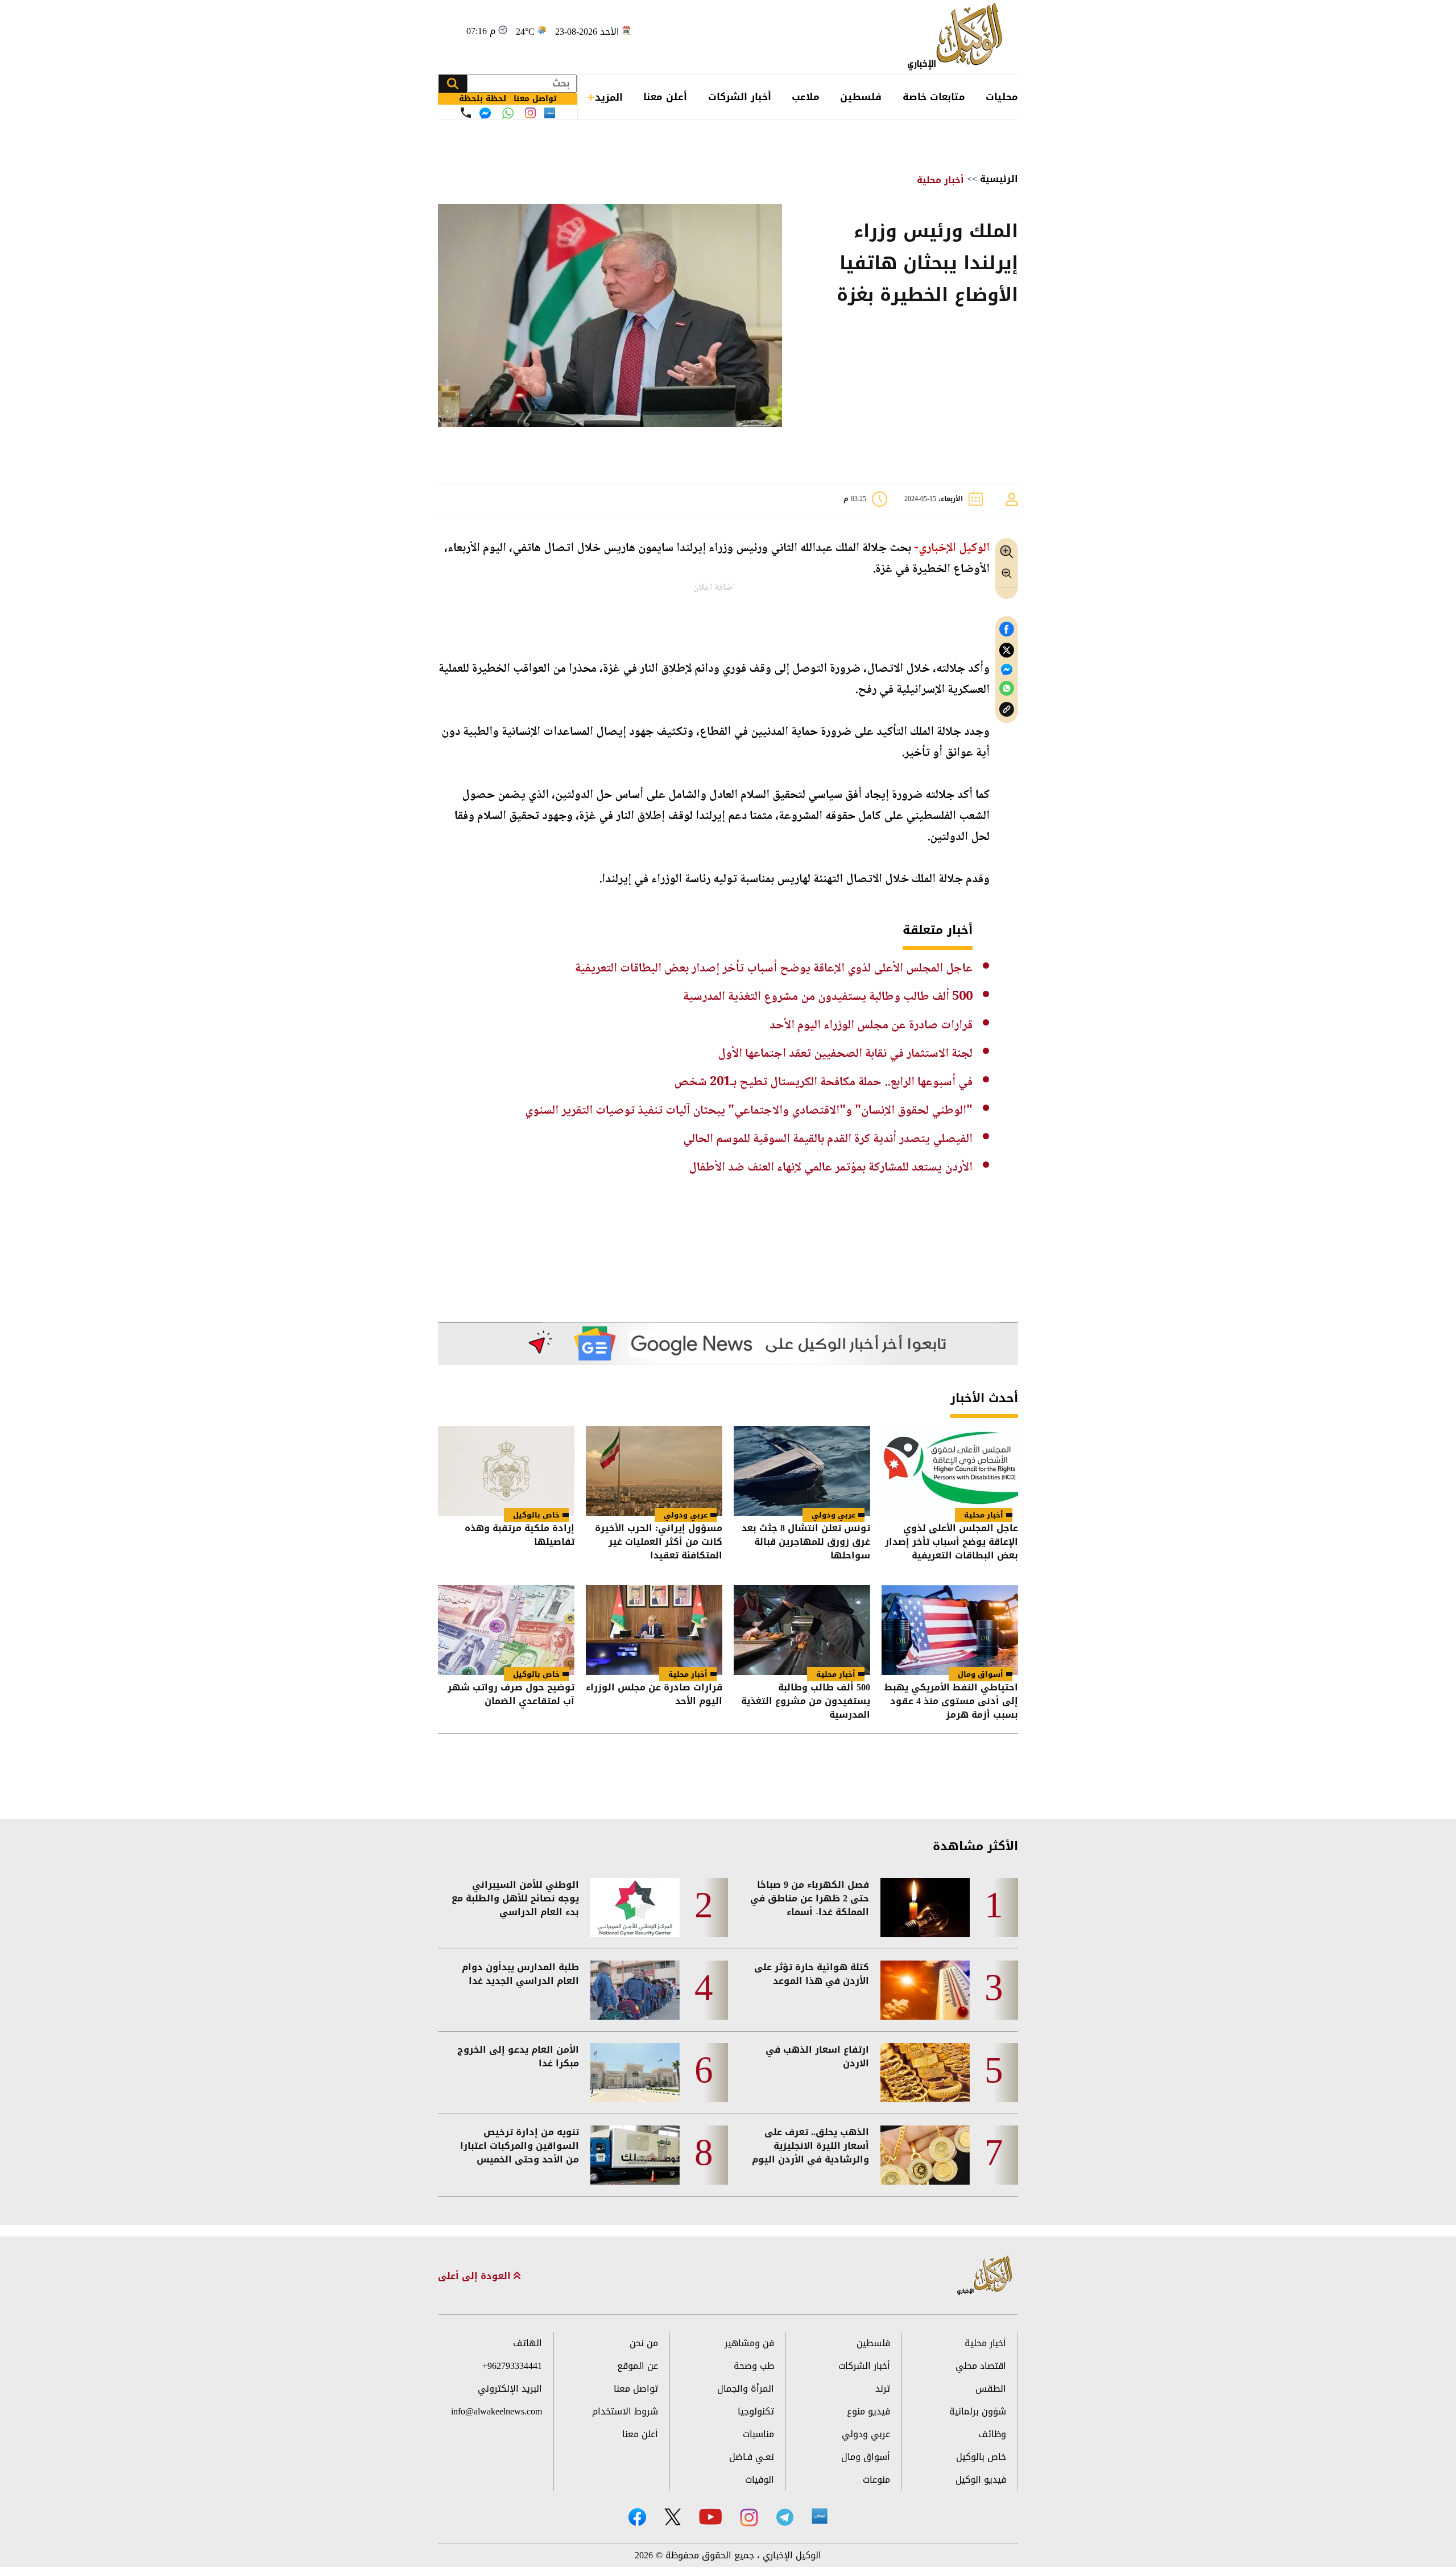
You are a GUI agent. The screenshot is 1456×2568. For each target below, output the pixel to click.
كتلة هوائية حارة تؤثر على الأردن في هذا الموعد (812, 1974)
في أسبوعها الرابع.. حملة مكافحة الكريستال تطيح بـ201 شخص (823, 1082)
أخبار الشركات (740, 97)
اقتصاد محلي (981, 2366)
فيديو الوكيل (981, 2480)
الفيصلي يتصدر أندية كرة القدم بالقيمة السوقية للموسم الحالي (828, 1139)
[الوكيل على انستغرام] (749, 2517)
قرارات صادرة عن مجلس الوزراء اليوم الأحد (871, 1025)
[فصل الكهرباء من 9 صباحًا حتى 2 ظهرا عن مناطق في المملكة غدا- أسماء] (925, 1908)
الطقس (991, 2389)
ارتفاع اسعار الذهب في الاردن (817, 2057)
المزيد (609, 97)
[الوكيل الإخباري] (958, 37)
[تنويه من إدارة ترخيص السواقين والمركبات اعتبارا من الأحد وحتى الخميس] (635, 2155)
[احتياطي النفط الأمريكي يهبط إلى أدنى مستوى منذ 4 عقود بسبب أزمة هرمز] (950, 1630)
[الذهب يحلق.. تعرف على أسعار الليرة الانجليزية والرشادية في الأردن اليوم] (925, 2155)
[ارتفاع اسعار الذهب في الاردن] (925, 2073)
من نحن (644, 2343)
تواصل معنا (636, 2389)
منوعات (876, 2480)
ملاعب (806, 97)
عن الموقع (638, 2366)
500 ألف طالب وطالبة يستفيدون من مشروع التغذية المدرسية (828, 997)
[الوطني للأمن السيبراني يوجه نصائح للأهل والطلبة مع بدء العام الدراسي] (635, 1908)
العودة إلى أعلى (476, 2276)
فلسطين (861, 97)
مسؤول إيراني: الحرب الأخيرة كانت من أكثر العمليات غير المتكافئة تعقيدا (659, 1542)
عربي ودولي (834, 1515)
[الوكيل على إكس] (673, 2517)
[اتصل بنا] (466, 113)
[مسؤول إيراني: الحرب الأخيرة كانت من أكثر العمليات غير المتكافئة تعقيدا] (654, 1471)
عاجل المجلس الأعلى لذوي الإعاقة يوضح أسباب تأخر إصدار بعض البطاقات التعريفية (774, 969)
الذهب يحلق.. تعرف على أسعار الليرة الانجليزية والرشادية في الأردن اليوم (810, 2146)
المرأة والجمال (746, 2389)
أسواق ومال (981, 1674)
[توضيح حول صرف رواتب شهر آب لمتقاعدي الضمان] (506, 1630)
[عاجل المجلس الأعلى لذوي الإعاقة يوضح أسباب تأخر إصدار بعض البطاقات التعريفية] (950, 1471)
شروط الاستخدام (625, 2411)
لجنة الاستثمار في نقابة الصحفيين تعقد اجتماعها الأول (845, 1054)
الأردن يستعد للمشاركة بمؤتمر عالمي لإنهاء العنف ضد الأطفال (831, 1168)
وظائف (992, 2434)
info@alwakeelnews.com (497, 2411)
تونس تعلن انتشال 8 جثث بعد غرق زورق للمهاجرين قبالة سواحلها (806, 1542)
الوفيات (760, 2480)
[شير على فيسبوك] (1007, 629)
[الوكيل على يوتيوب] (710, 2517)
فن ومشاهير (749, 2343)
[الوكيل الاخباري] (985, 2276)
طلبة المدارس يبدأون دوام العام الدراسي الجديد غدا (520, 1974)
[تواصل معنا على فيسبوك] (485, 113)
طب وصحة (754, 2366)
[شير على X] (1007, 650)
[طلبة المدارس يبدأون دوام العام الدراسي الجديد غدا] (635, 1990)
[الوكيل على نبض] (820, 2516)
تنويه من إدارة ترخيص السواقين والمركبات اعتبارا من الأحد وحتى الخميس (520, 2146)
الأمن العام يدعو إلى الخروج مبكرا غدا (518, 2057)
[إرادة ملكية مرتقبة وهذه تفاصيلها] (506, 1471)
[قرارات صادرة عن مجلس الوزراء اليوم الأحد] (654, 1630)
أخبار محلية (940, 180)
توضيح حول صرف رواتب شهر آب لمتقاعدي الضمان (511, 1695)
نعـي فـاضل (752, 2457)
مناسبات (758, 2434)
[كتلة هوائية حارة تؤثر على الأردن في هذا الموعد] (925, 1990)
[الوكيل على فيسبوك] (637, 2517)
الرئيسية (999, 179)
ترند (883, 2389)
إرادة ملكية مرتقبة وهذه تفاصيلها (520, 1536)
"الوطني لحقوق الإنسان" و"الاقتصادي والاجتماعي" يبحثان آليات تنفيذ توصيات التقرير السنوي (749, 1111)
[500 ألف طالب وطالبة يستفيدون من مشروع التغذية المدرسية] (802, 1630)
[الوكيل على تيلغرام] (785, 2517)
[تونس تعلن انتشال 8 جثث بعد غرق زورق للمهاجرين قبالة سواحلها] (802, 1471)
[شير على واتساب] (1007, 688)
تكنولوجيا (756, 2411)
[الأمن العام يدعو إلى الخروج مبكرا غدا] (635, 2073)
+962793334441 (512, 2366)
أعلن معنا (665, 97)
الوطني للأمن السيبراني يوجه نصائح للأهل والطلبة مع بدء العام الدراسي (515, 1899)
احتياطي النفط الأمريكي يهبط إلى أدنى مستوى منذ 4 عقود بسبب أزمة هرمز (951, 1701)
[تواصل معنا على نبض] (550, 113)
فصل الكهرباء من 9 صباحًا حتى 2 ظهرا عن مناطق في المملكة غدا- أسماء (810, 1899)
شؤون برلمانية (978, 2411)
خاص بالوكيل (536, 1515)
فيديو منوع (868, 2411)
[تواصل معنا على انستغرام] (530, 113)
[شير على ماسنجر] (1007, 669)
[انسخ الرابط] (1007, 710)
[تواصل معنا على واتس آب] (508, 113)
